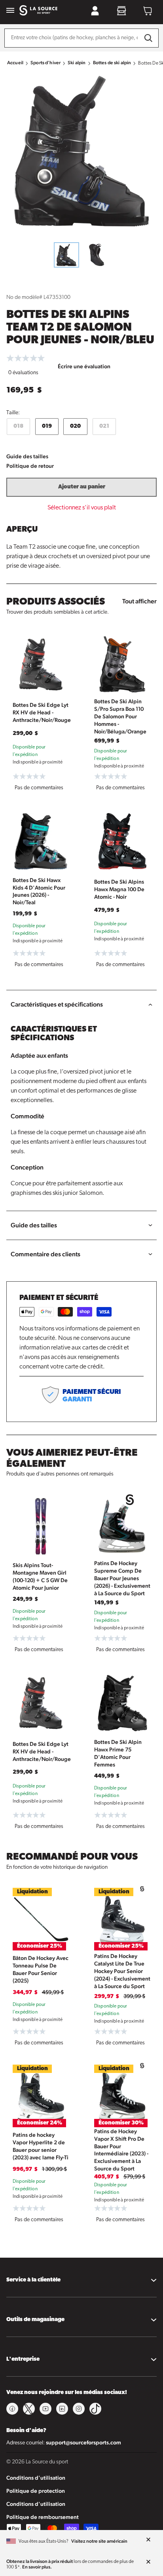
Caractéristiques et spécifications (57, 1004)
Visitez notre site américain (99, 2541)
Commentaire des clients (45, 1254)
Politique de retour (30, 466)
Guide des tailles (27, 456)
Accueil (15, 63)
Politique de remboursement (43, 2517)
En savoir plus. (37, 2567)
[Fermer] (148, 2540)
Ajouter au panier (82, 487)
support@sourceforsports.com (83, 2442)
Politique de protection (36, 2491)
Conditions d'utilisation (36, 2478)
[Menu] (10, 11)
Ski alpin (77, 63)
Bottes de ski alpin (112, 63)
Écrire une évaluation (84, 366)
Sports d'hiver (45, 63)
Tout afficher (139, 601)
